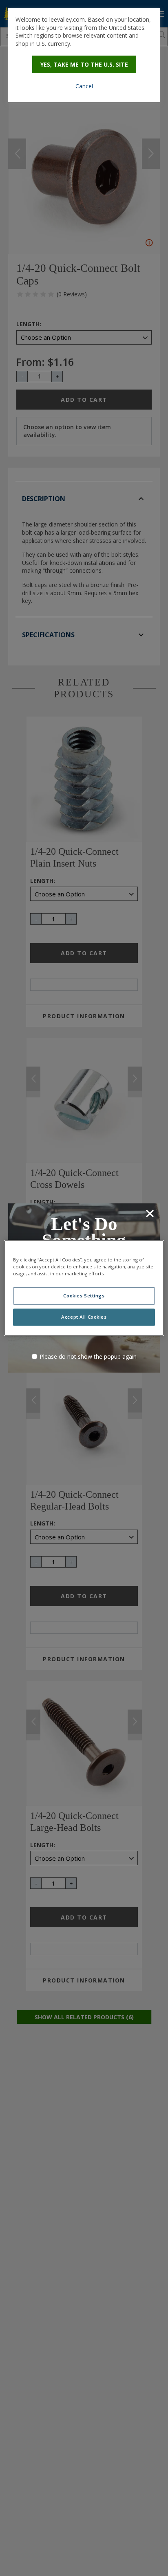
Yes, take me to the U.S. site (84, 64)
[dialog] (84, 55)
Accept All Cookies (84, 1317)
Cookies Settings (84, 1296)
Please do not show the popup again (88, 1356)
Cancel (84, 86)
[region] (84, 1288)
